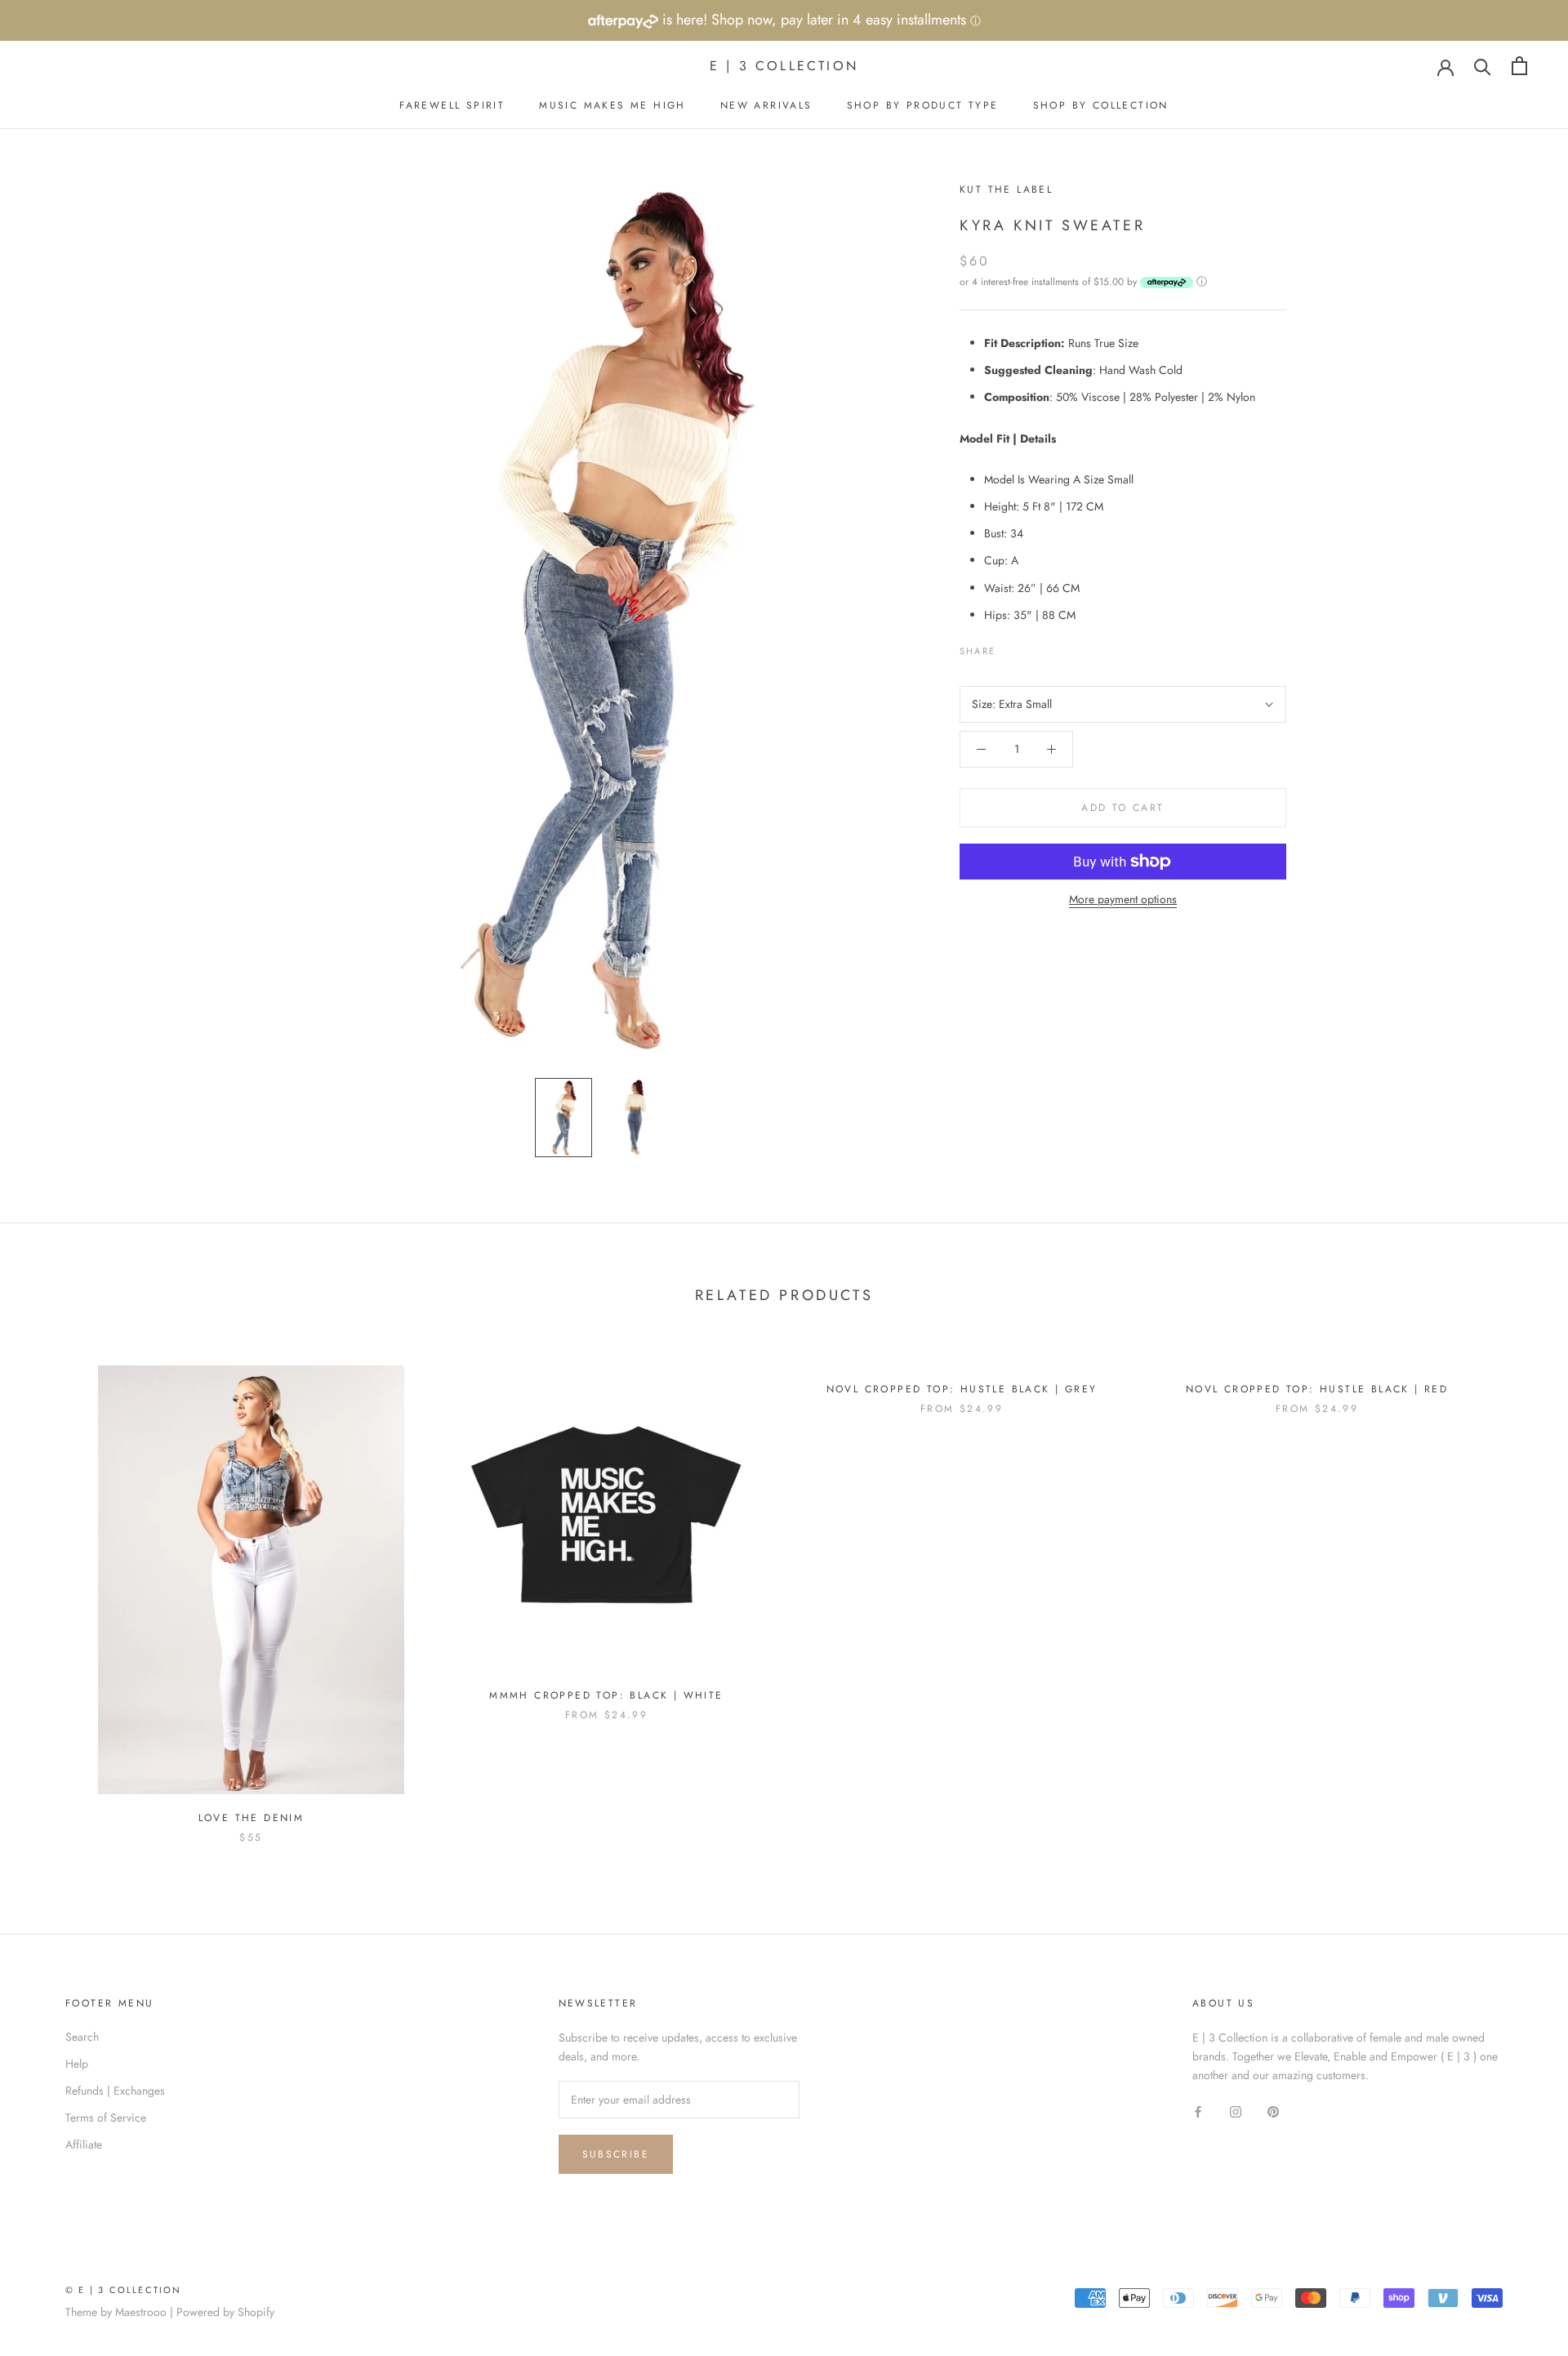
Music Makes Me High (612, 105)
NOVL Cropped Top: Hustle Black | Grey (962, 1389)
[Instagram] (1236, 2111)
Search (82, 2037)
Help (77, 2064)
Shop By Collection (1101, 105)
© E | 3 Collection (124, 2290)
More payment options (1123, 899)
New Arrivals (766, 105)
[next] (1517, 1587)
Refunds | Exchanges (115, 2091)
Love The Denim (252, 1818)
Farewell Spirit (452, 105)
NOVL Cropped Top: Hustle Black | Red (1317, 1389)
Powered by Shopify (225, 2312)
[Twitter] (1032, 647)
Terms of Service (106, 2118)
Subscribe (616, 2154)
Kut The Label (1006, 189)
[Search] (1483, 66)
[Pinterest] (1053, 647)
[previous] (51, 1587)
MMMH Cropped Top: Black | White (606, 1695)
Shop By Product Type (923, 105)
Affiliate (84, 2144)
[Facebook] (1011, 647)
